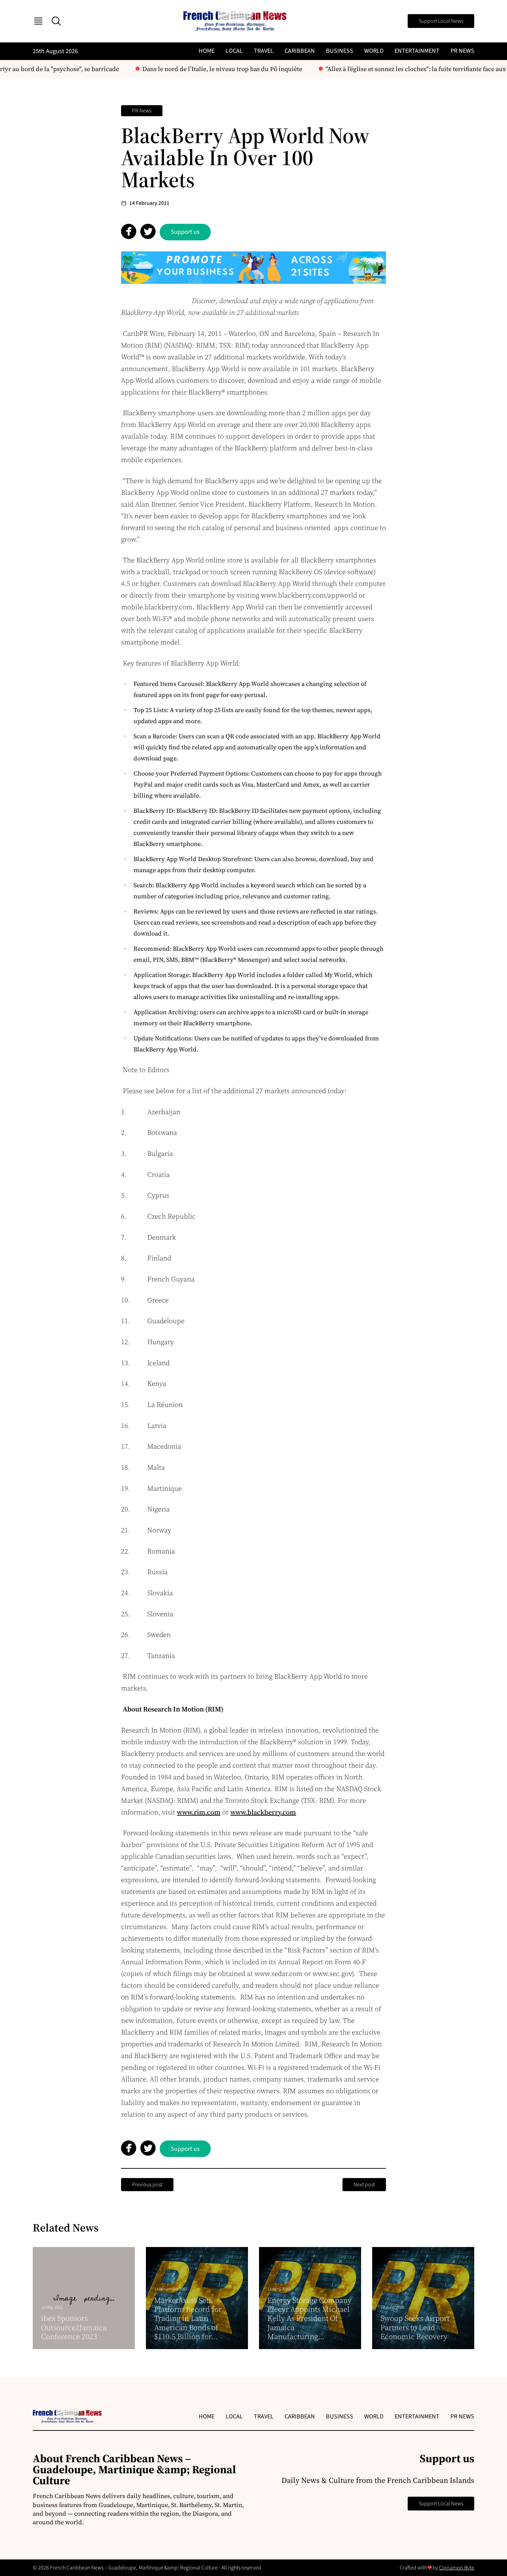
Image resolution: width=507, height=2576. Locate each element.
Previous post (147, 2185)
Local (234, 51)
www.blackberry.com (263, 1812)
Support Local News (441, 21)
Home (207, 51)
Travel (264, 51)
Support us (185, 232)
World (374, 51)
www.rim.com (199, 1812)
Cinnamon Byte (457, 2568)
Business (340, 51)
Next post (364, 2185)
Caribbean (300, 51)
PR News (462, 51)
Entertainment (417, 51)
